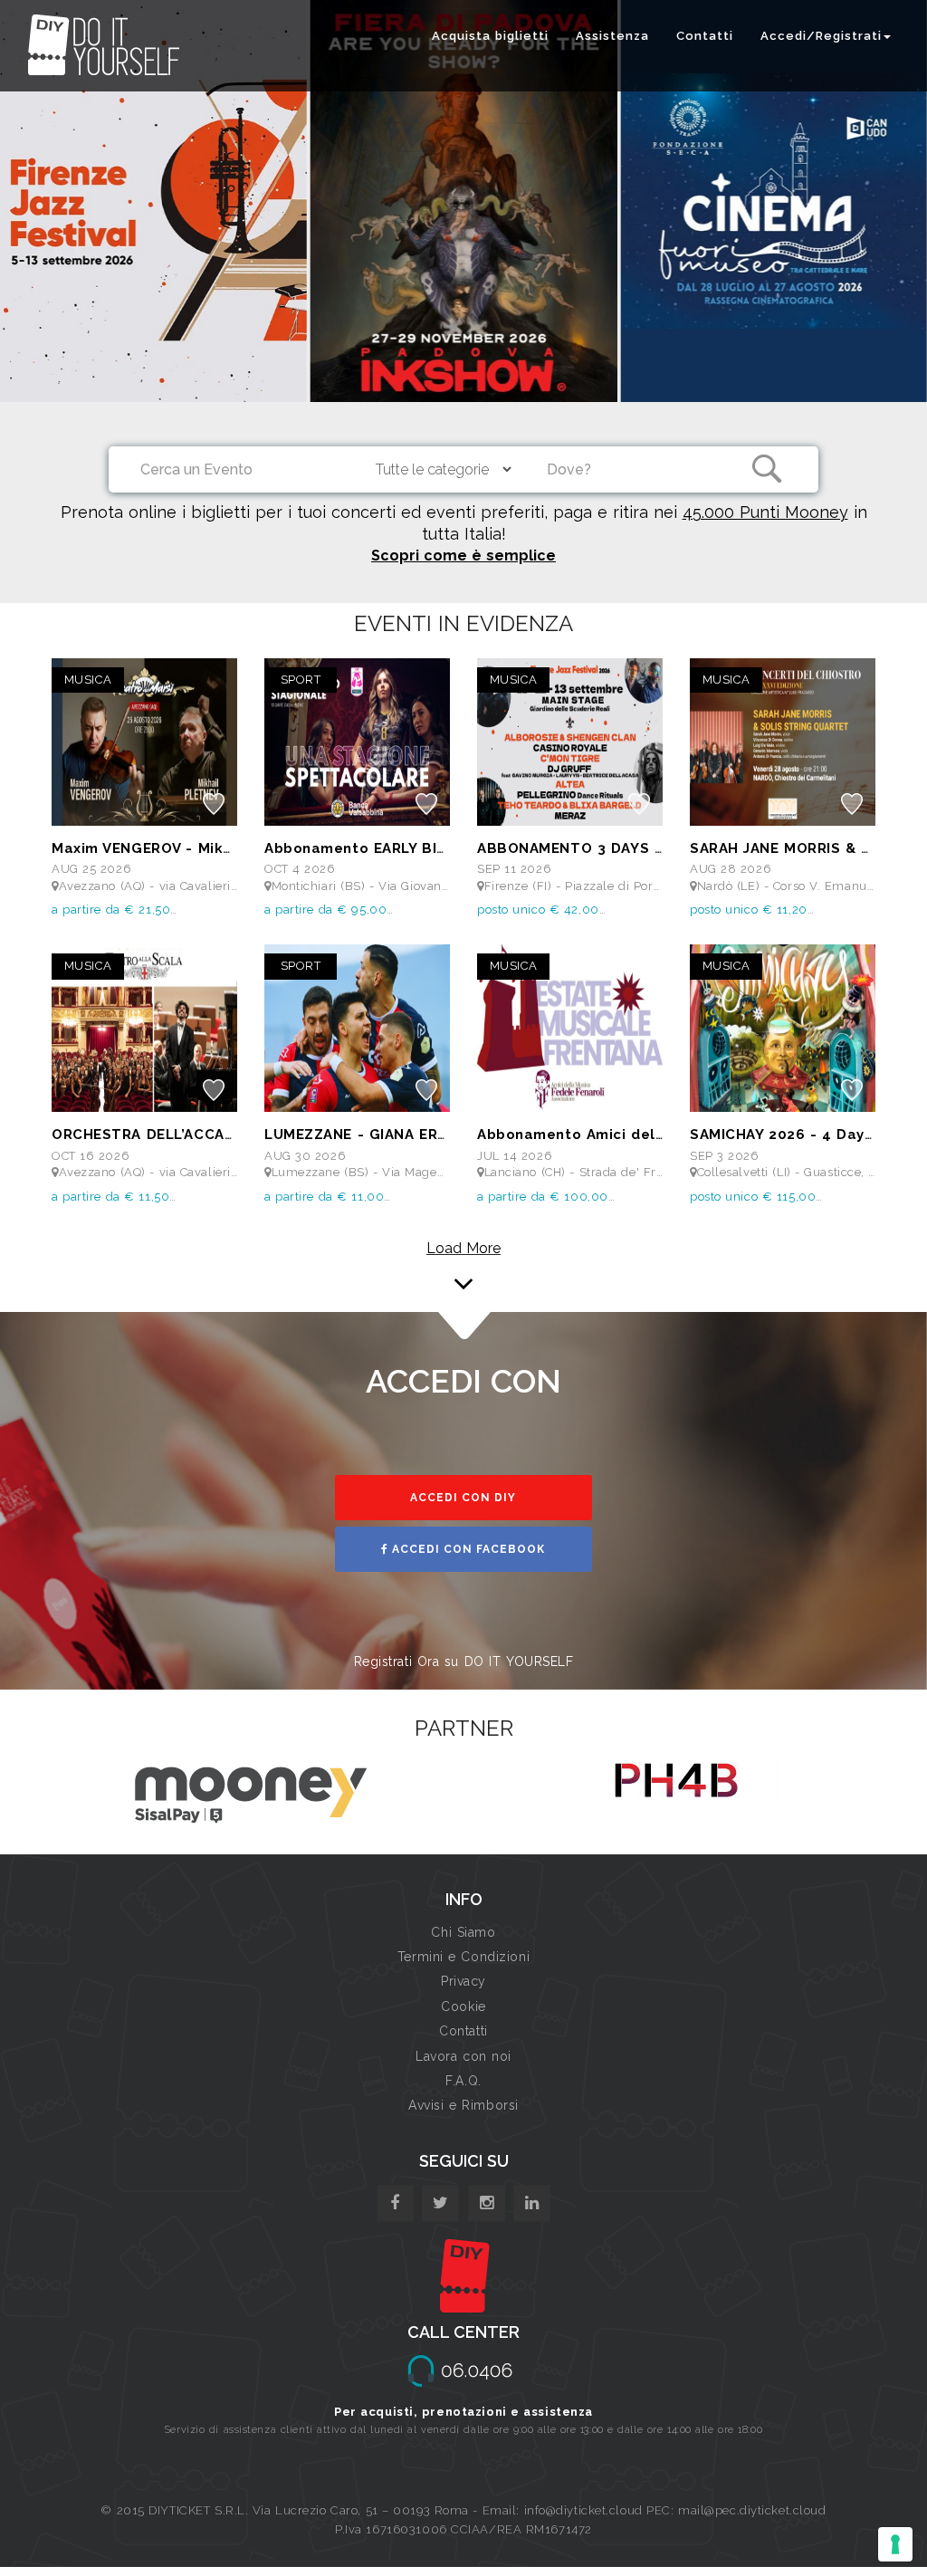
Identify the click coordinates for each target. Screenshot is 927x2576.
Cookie (463, 2006)
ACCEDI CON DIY (463, 1498)
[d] (487, 2203)
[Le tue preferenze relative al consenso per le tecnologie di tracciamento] (895, 2544)
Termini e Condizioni (463, 1957)
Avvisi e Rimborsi (463, 2105)
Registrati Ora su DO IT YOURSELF (464, 1661)
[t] (440, 2203)
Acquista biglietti (490, 36)
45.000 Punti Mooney (765, 512)
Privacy (463, 1981)
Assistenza (612, 36)
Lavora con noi (463, 2056)
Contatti (705, 36)
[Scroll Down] (463, 1271)
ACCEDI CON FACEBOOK (467, 1549)
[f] (395, 2203)
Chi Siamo (463, 1932)
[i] (532, 2203)
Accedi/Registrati (821, 36)
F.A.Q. (463, 2081)
